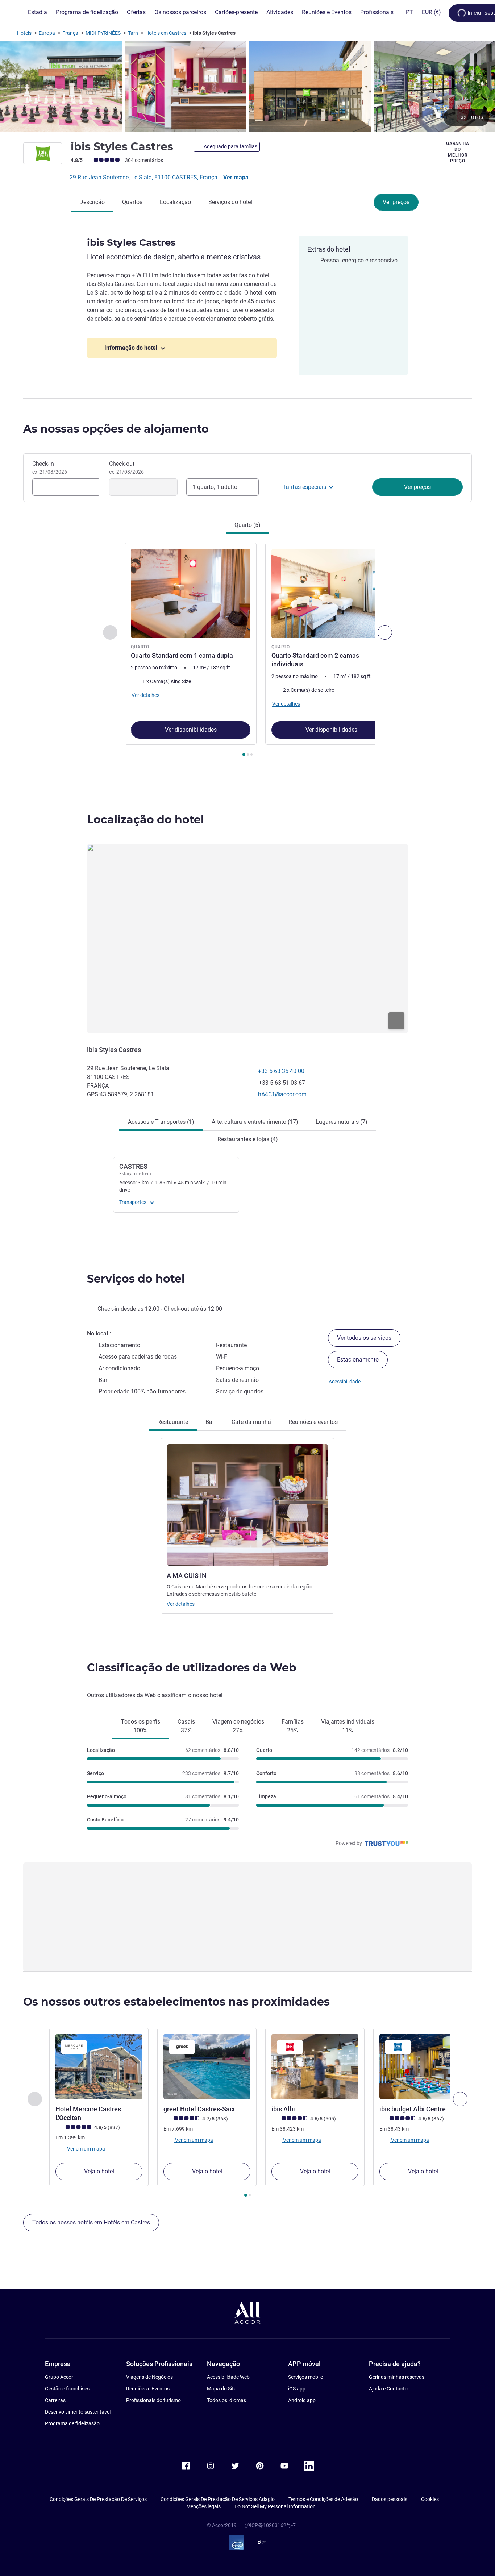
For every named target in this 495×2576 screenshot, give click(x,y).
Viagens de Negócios (149, 2377)
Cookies (430, 2499)
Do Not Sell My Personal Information (275, 2506)
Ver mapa (236, 177)
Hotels (24, 33)
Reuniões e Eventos (148, 2389)
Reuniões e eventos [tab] (313, 1422)
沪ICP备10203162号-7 (270, 2525)
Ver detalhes (181, 1604)
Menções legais (203, 2506)
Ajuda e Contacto (388, 2389)
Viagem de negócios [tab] (238, 1726)
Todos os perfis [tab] (141, 1726)
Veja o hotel (99, 2171)
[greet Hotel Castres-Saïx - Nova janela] (207, 2066)
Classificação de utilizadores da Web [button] (192, 1668)
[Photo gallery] (247, 86)
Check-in (50, 468)
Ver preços (396, 202)
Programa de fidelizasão (72, 2423)
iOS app (297, 2389)
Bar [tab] (210, 1422)
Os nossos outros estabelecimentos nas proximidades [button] (176, 2002)
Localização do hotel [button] (145, 820)
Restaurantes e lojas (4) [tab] (248, 1139)
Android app (302, 2400)
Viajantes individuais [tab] (348, 1726)
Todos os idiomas (226, 2400)
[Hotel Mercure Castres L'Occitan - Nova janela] (99, 2066)
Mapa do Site (222, 2389)
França (70, 33)
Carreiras (55, 2400)
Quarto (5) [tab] (247, 525)
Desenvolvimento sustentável (78, 2412)
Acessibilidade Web (228, 2377)
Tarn (133, 33)
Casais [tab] (186, 1726)
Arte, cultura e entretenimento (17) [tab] (255, 1122)
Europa (47, 33)
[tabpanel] (247, 650)
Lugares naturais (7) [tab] (342, 1122)
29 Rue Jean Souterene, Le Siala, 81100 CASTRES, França (144, 177)
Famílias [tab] (293, 1726)
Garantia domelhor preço (458, 152)
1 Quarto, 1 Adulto (215, 487)
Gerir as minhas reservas (397, 2377)
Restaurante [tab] (173, 1422)
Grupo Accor (59, 2377)
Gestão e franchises (67, 2389)
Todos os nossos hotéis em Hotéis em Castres (91, 2222)
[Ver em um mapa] (247, 938)
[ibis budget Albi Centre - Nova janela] (423, 2066)
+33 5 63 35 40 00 (281, 1071)
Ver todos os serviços (364, 1338)
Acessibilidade (345, 1382)
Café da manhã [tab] (251, 1422)
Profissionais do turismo (153, 2400)
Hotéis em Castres (166, 33)
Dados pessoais (390, 2499)
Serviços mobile (305, 2377)
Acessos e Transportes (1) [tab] (161, 1122)
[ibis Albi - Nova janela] (315, 2066)
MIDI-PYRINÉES (103, 33)
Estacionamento (358, 1360)
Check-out (126, 468)
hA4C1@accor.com (282, 1094)
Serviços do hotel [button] (136, 1279)
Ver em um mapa (86, 2148)
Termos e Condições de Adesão (323, 2499)
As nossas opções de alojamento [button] (116, 429)
